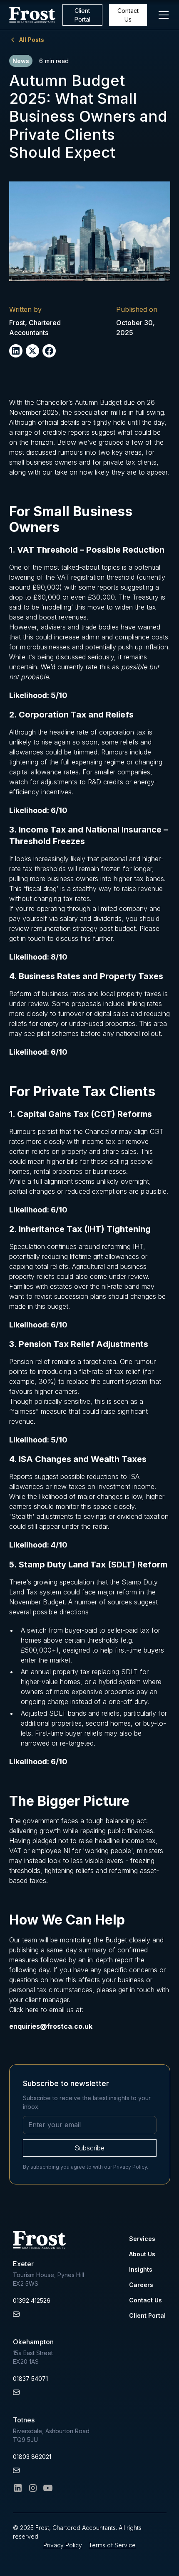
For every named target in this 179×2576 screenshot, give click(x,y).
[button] (162, 15)
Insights (141, 2269)
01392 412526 (32, 2301)
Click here (24, 2010)
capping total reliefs (39, 1266)
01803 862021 (32, 2457)
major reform (117, 1592)
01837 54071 (30, 2379)
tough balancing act (116, 1821)
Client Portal (82, 15)
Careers (141, 2285)
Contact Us (128, 15)
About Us (142, 2254)
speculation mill (97, 412)
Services (142, 2239)
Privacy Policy (63, 2545)
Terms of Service (112, 2545)
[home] (32, 15)
